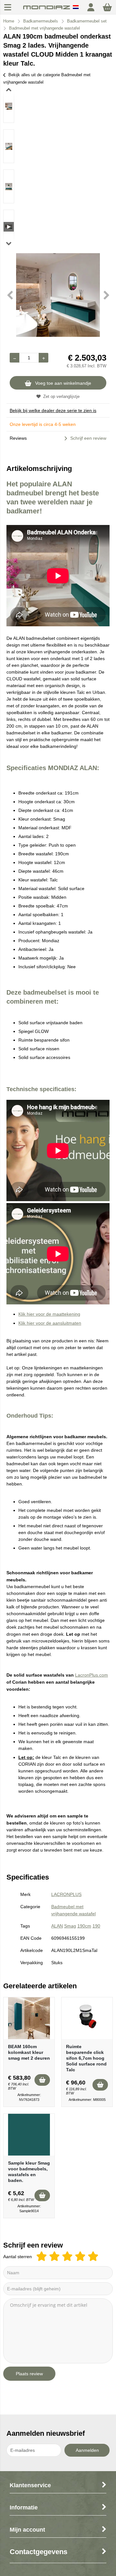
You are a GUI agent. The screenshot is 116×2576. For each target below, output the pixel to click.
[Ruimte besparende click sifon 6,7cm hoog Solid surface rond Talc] (87, 2018)
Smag (70, 1926)
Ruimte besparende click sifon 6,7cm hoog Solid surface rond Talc (86, 2058)
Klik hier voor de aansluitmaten (50, 1323)
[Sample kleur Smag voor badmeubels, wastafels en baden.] (29, 2135)
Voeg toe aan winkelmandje (63, 383)
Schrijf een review (88, 438)
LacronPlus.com (92, 1675)
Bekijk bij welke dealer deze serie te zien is (53, 410)
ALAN (57, 1926)
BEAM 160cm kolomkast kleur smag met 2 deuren (29, 2052)
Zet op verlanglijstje (61, 396)
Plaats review (29, 2374)
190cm (84, 1926)
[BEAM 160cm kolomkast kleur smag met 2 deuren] (29, 2018)
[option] (9, 106)
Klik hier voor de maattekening (49, 1314)
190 (96, 1926)
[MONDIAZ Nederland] (47, 10)
